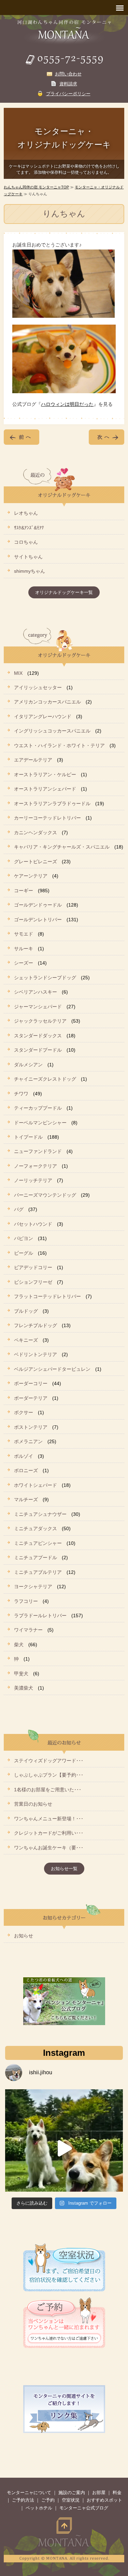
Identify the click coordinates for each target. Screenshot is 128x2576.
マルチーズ (26, 1499)
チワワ (21, 1094)
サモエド (24, 934)
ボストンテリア (31, 1427)
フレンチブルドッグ (35, 1325)
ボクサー (24, 1412)
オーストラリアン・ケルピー (45, 774)
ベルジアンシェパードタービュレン (52, 1369)
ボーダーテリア (31, 1398)
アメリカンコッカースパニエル (47, 702)
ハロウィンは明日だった (67, 404)
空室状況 (71, 2500)
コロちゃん (26, 542)
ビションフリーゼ (33, 1282)
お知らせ (24, 1936)
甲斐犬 (21, 1674)
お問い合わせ (68, 74)
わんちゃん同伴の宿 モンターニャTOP (36, 187)
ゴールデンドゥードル (38, 905)
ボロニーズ (26, 1470)
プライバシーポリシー (68, 94)
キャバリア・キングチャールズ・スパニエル (62, 847)
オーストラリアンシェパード (45, 789)
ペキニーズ (26, 1340)
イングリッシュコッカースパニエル (52, 731)
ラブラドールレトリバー (40, 1616)
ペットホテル (39, 2508)
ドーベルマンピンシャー (40, 1123)
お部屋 (99, 2493)
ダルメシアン (28, 1065)
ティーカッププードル (38, 1108)
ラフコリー (26, 1601)
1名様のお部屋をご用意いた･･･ (48, 1790)
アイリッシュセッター (38, 687)
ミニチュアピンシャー (38, 1543)
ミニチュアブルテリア (38, 1572)
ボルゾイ (24, 1456)
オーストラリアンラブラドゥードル (52, 803)
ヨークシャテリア (33, 1586)
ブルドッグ (26, 1311)
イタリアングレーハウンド (43, 716)
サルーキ (24, 949)
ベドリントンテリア (35, 1354)
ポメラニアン (28, 1441)
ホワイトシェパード (35, 1485)
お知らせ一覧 (64, 1869)
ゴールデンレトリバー (38, 920)
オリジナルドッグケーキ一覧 (64, 592)
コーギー (24, 891)
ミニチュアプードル (35, 1557)
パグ (19, 1209)
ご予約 (48, 2500)
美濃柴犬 (24, 1688)
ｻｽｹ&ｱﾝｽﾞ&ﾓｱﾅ (29, 528)
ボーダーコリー (31, 1383)
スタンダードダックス (38, 1036)
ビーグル (24, 1253)
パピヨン (24, 1238)
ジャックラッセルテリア (40, 1021)
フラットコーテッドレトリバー (47, 1296)
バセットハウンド (33, 1224)
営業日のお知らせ (33, 1804)
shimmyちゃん (30, 571)
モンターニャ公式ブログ (84, 2508)
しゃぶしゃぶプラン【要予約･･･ (49, 1775)
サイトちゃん (28, 557)
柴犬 (19, 1645)
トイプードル (28, 1137)
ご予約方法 (23, 2500)
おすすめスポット (104, 2500)
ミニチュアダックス (35, 1528)
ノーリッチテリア (33, 1180)
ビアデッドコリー (33, 1267)
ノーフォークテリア (35, 1166)
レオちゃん (26, 513)
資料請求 (68, 84)
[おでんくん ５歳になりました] (64, 2148)
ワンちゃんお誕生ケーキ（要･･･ (49, 1848)
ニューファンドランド (38, 1151)
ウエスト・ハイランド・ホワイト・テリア (59, 745)
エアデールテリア (33, 760)
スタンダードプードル (38, 1050)
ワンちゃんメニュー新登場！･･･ (49, 1819)
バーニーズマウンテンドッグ (45, 1195)
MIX (18, 673)
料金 (117, 2493)
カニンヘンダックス (35, 832)
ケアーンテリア (31, 876)
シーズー (24, 963)
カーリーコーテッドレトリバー (47, 818)
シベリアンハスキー (35, 992)
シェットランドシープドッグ (45, 978)
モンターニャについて (29, 2493)
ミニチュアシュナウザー (40, 1514)
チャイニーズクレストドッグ (45, 1079)
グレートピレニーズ (35, 862)
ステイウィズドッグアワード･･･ (49, 1761)
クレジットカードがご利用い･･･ (49, 1833)
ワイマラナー (28, 1630)
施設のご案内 (72, 2493)
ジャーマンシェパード (38, 1007)
